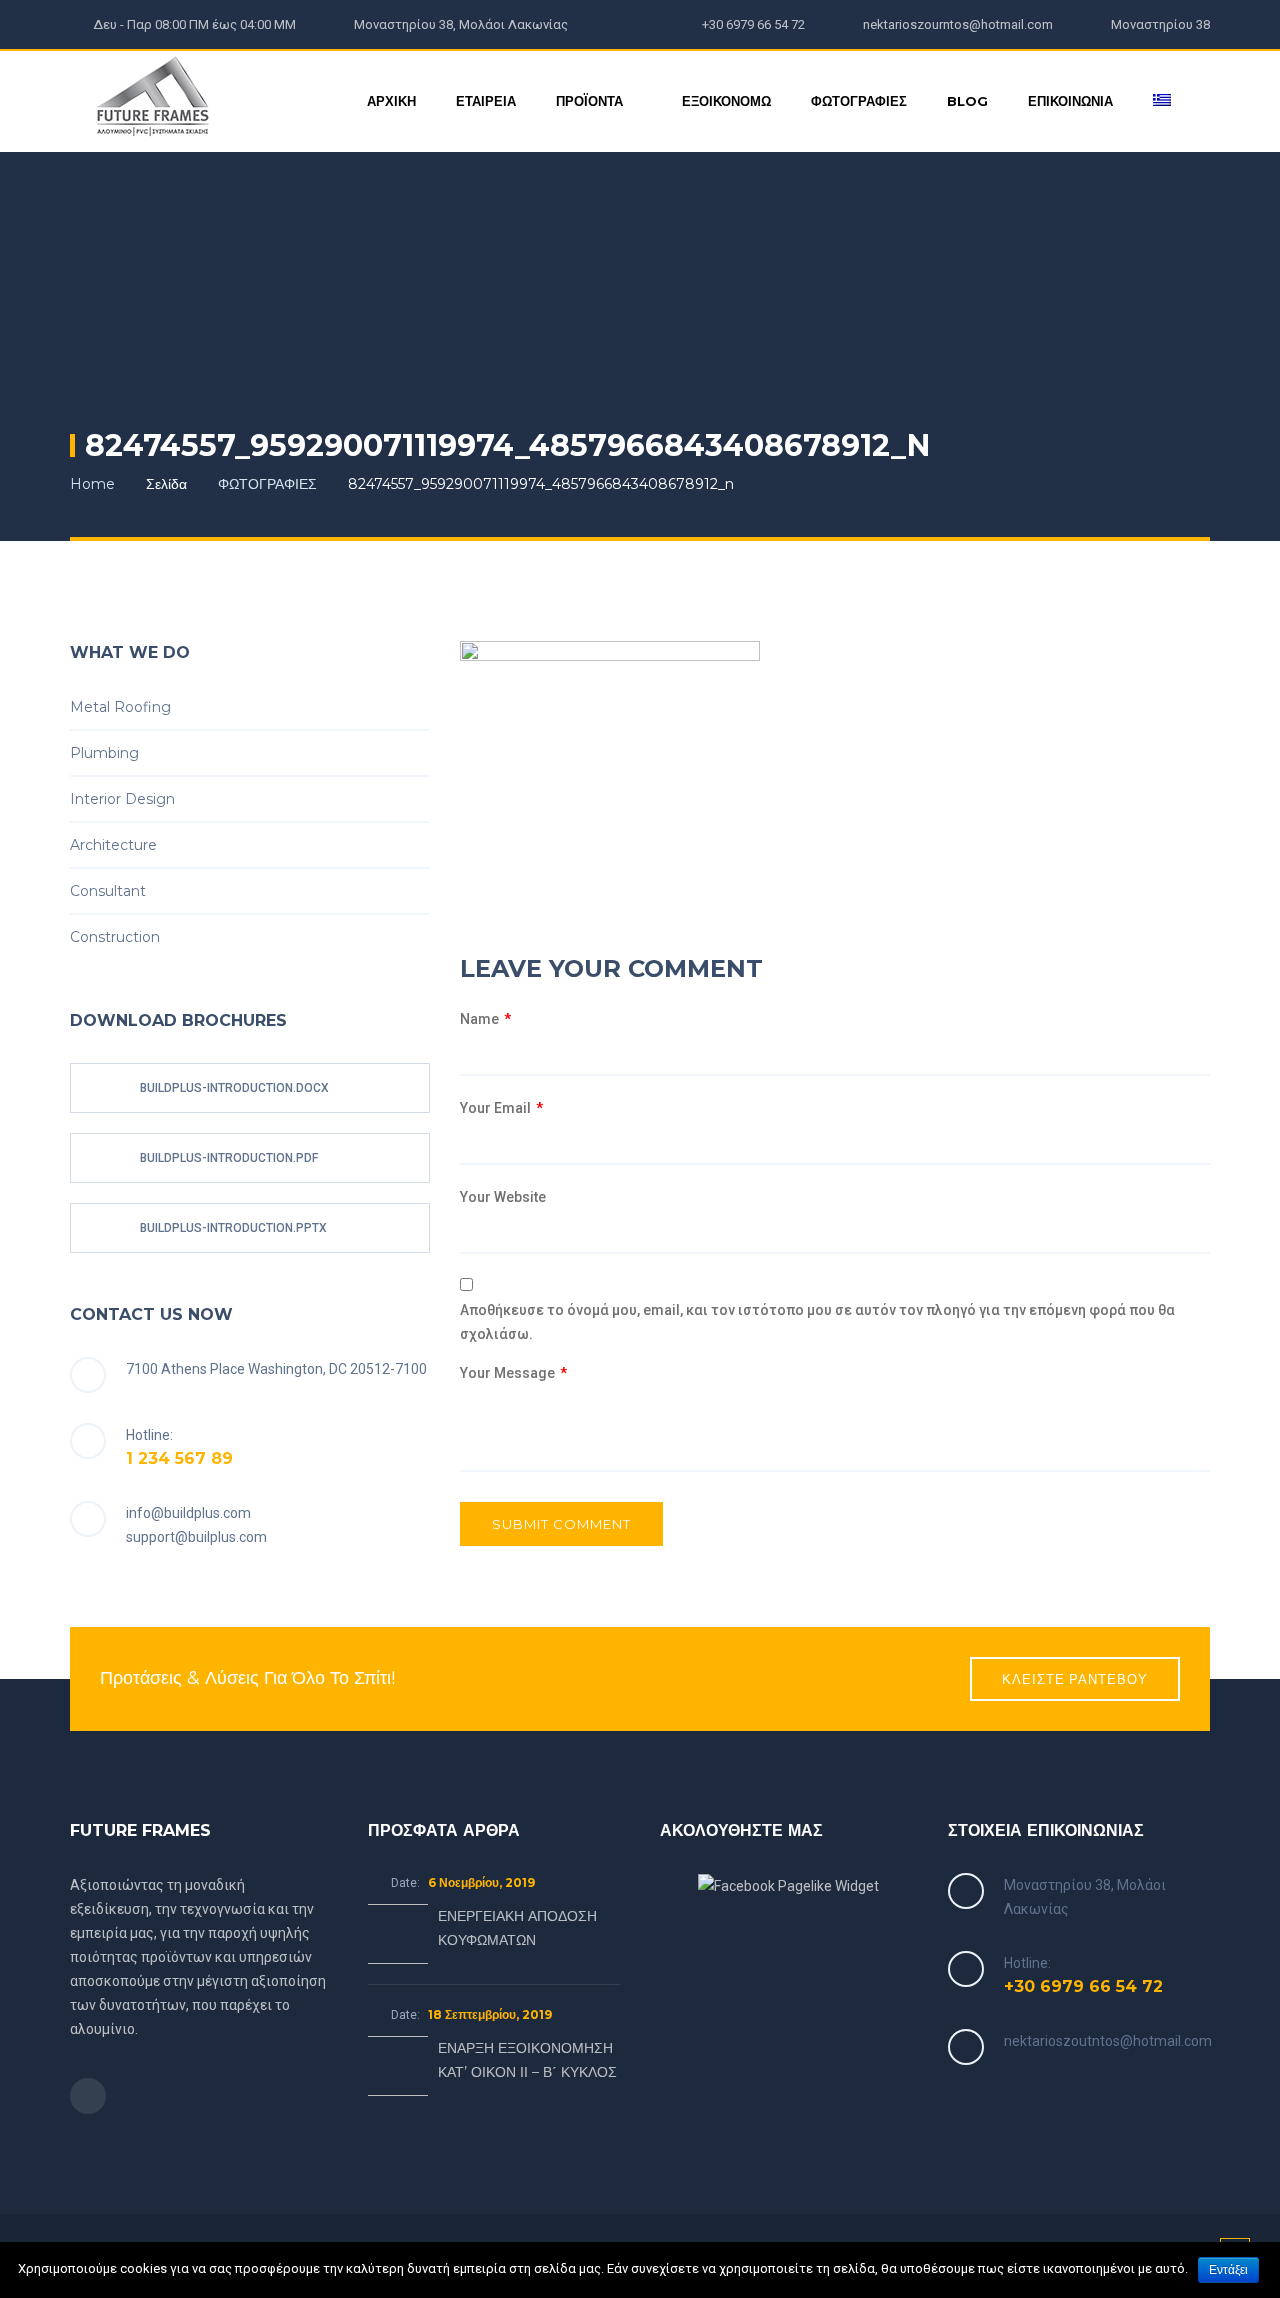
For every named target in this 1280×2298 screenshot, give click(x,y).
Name (485, 1019)
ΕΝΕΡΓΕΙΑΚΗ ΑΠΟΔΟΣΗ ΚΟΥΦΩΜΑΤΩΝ (517, 1928)
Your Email (501, 1108)
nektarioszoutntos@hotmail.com (1108, 2041)
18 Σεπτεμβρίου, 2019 (490, 2014)
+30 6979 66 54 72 (1083, 1986)
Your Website (503, 1197)
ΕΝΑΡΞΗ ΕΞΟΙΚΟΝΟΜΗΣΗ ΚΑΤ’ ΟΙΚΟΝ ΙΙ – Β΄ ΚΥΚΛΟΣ (527, 2060)
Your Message (513, 1373)
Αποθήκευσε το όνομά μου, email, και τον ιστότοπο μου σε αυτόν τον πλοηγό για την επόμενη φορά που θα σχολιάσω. (817, 1322)
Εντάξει (1228, 2270)
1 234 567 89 (179, 1458)
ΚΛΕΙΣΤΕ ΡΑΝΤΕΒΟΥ (1075, 1679)
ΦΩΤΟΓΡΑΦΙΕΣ (267, 484)
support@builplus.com (196, 1537)
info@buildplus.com (188, 1513)
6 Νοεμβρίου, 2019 (481, 1882)
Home (92, 484)
